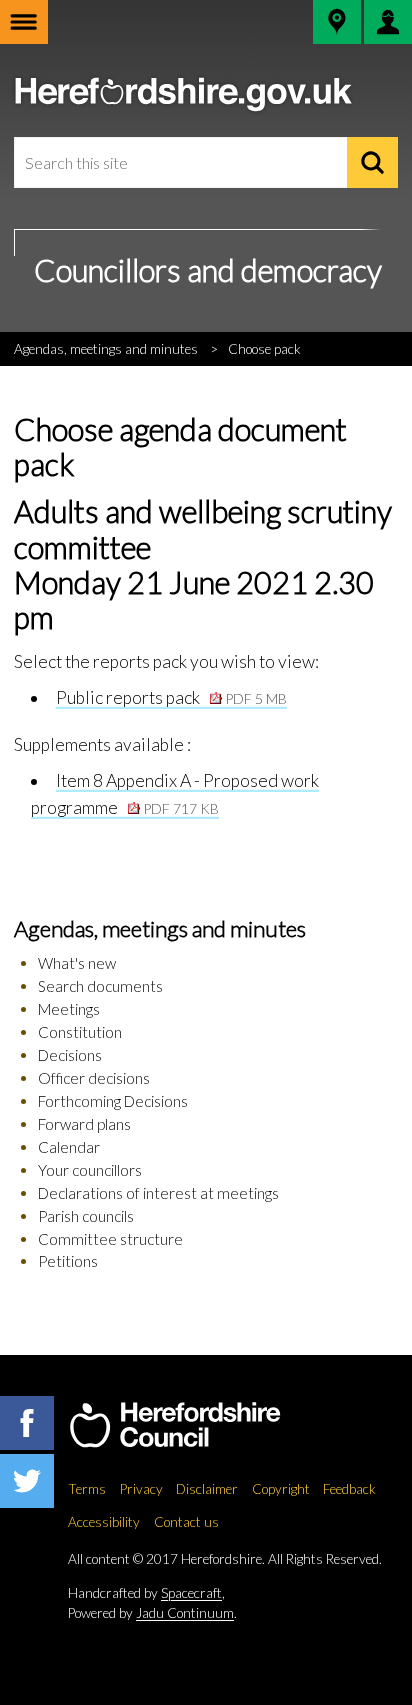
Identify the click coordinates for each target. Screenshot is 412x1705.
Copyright (281, 1489)
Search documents (100, 986)
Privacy (141, 1489)
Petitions (68, 1261)
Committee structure (110, 1239)
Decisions (70, 1055)
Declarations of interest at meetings (158, 1193)
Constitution (80, 1032)
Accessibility (104, 1522)
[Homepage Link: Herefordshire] (195, 1426)
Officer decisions (94, 1078)
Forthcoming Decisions (113, 1101)
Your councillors (90, 1170)
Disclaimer (207, 1489)
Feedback (349, 1489)
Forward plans (84, 1124)
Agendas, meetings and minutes (106, 349)
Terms (87, 1489)
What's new (77, 963)
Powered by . (152, 1613)
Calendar (69, 1147)
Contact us (186, 1522)
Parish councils (86, 1216)
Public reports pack (171, 697)
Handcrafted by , (146, 1593)
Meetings (69, 1009)
